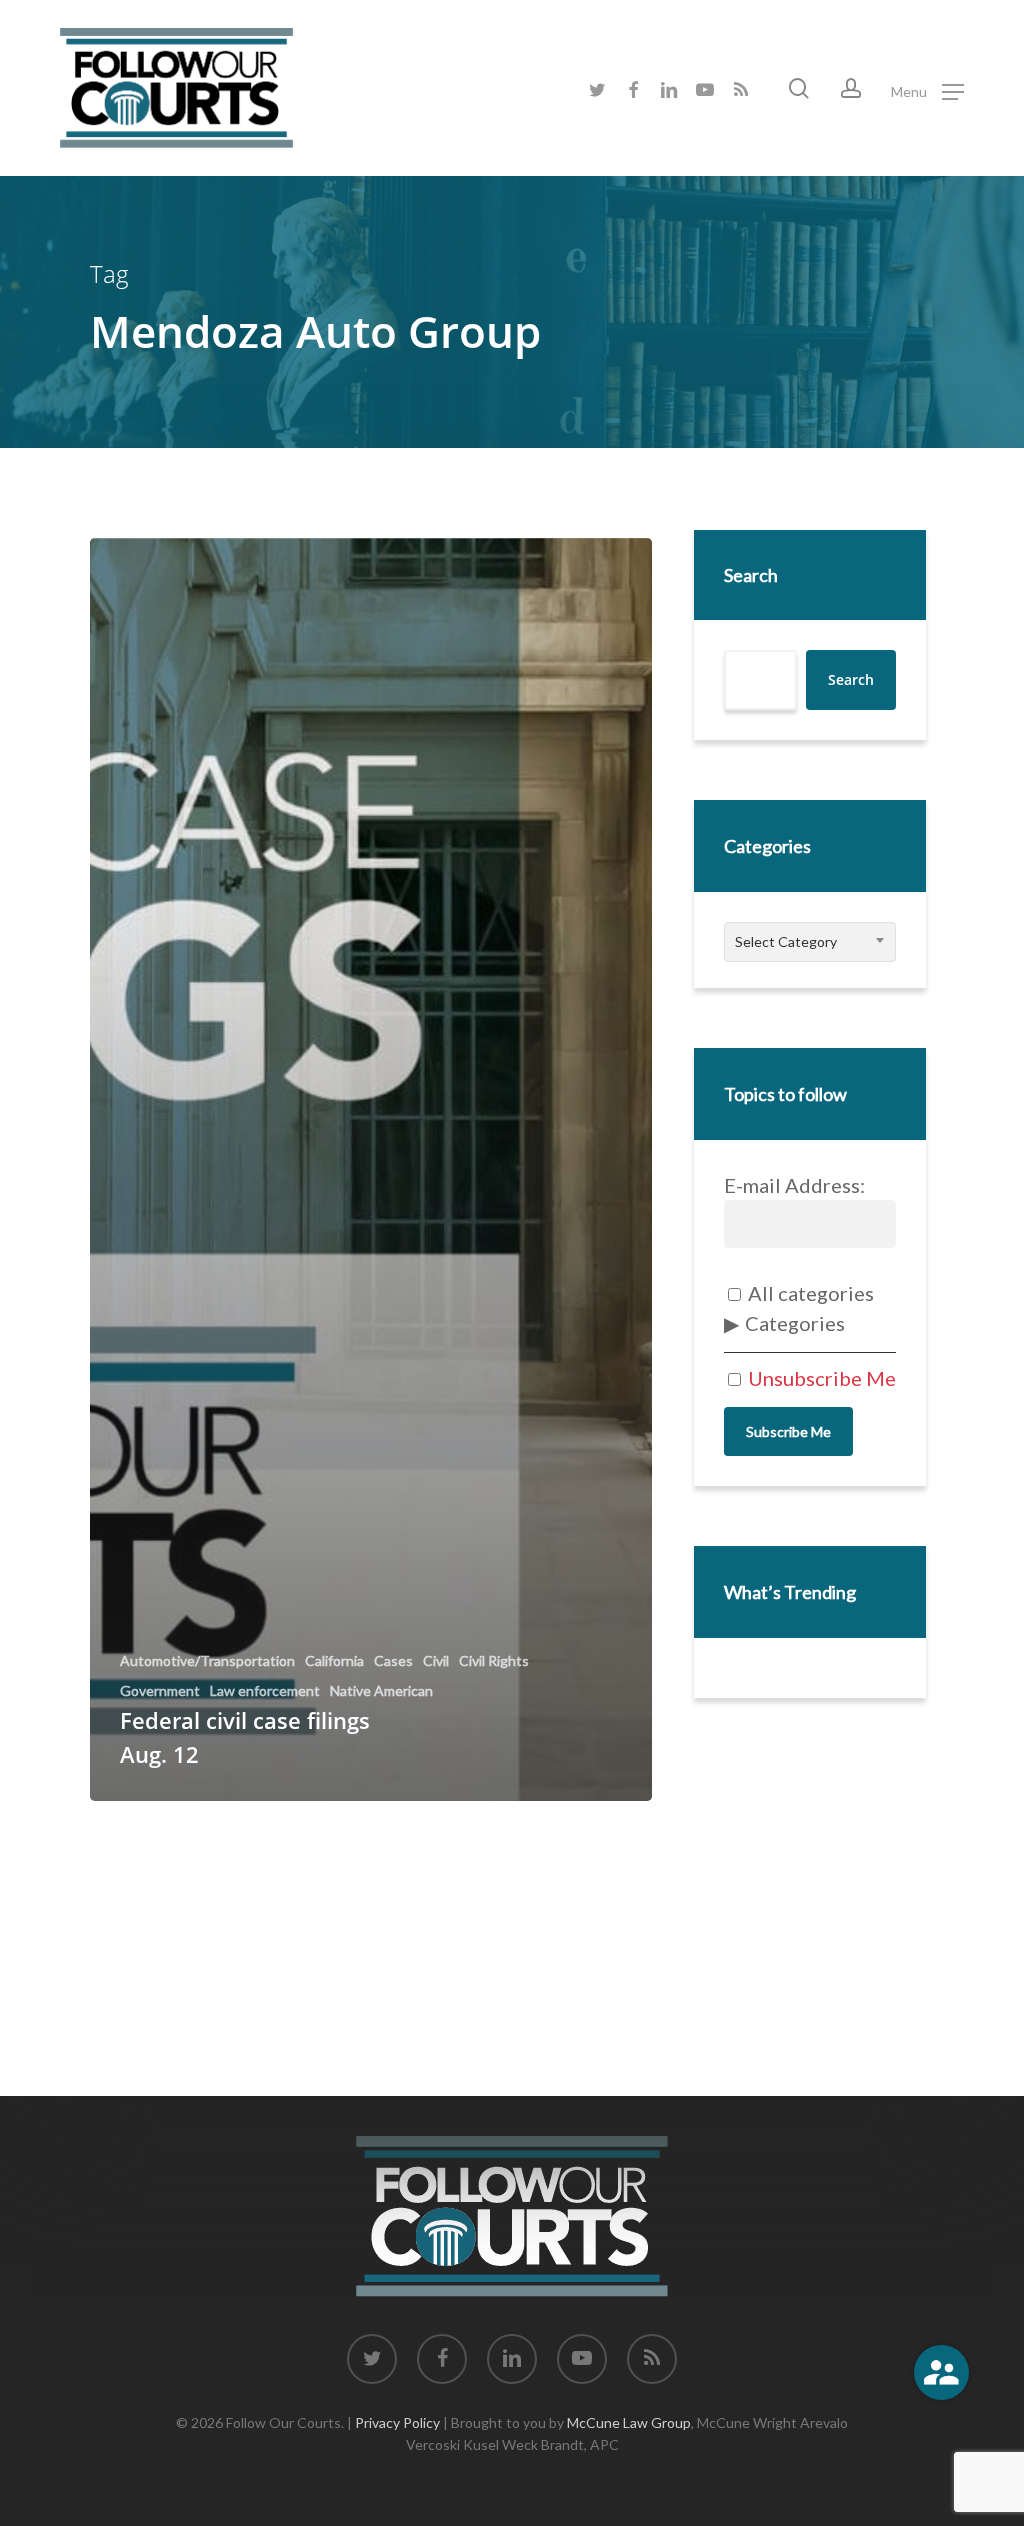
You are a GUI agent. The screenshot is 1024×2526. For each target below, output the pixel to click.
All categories (809, 1293)
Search (751, 575)
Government (160, 1691)
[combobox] (810, 942)
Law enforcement (265, 1691)
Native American (381, 1691)
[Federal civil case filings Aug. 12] (371, 1169)
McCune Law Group (629, 2422)
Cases (393, 1661)
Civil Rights (494, 1661)
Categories (795, 1323)
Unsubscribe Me (820, 1378)
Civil (436, 1661)
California (334, 1661)
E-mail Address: (794, 1185)
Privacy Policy (397, 2422)
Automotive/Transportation (207, 1661)
